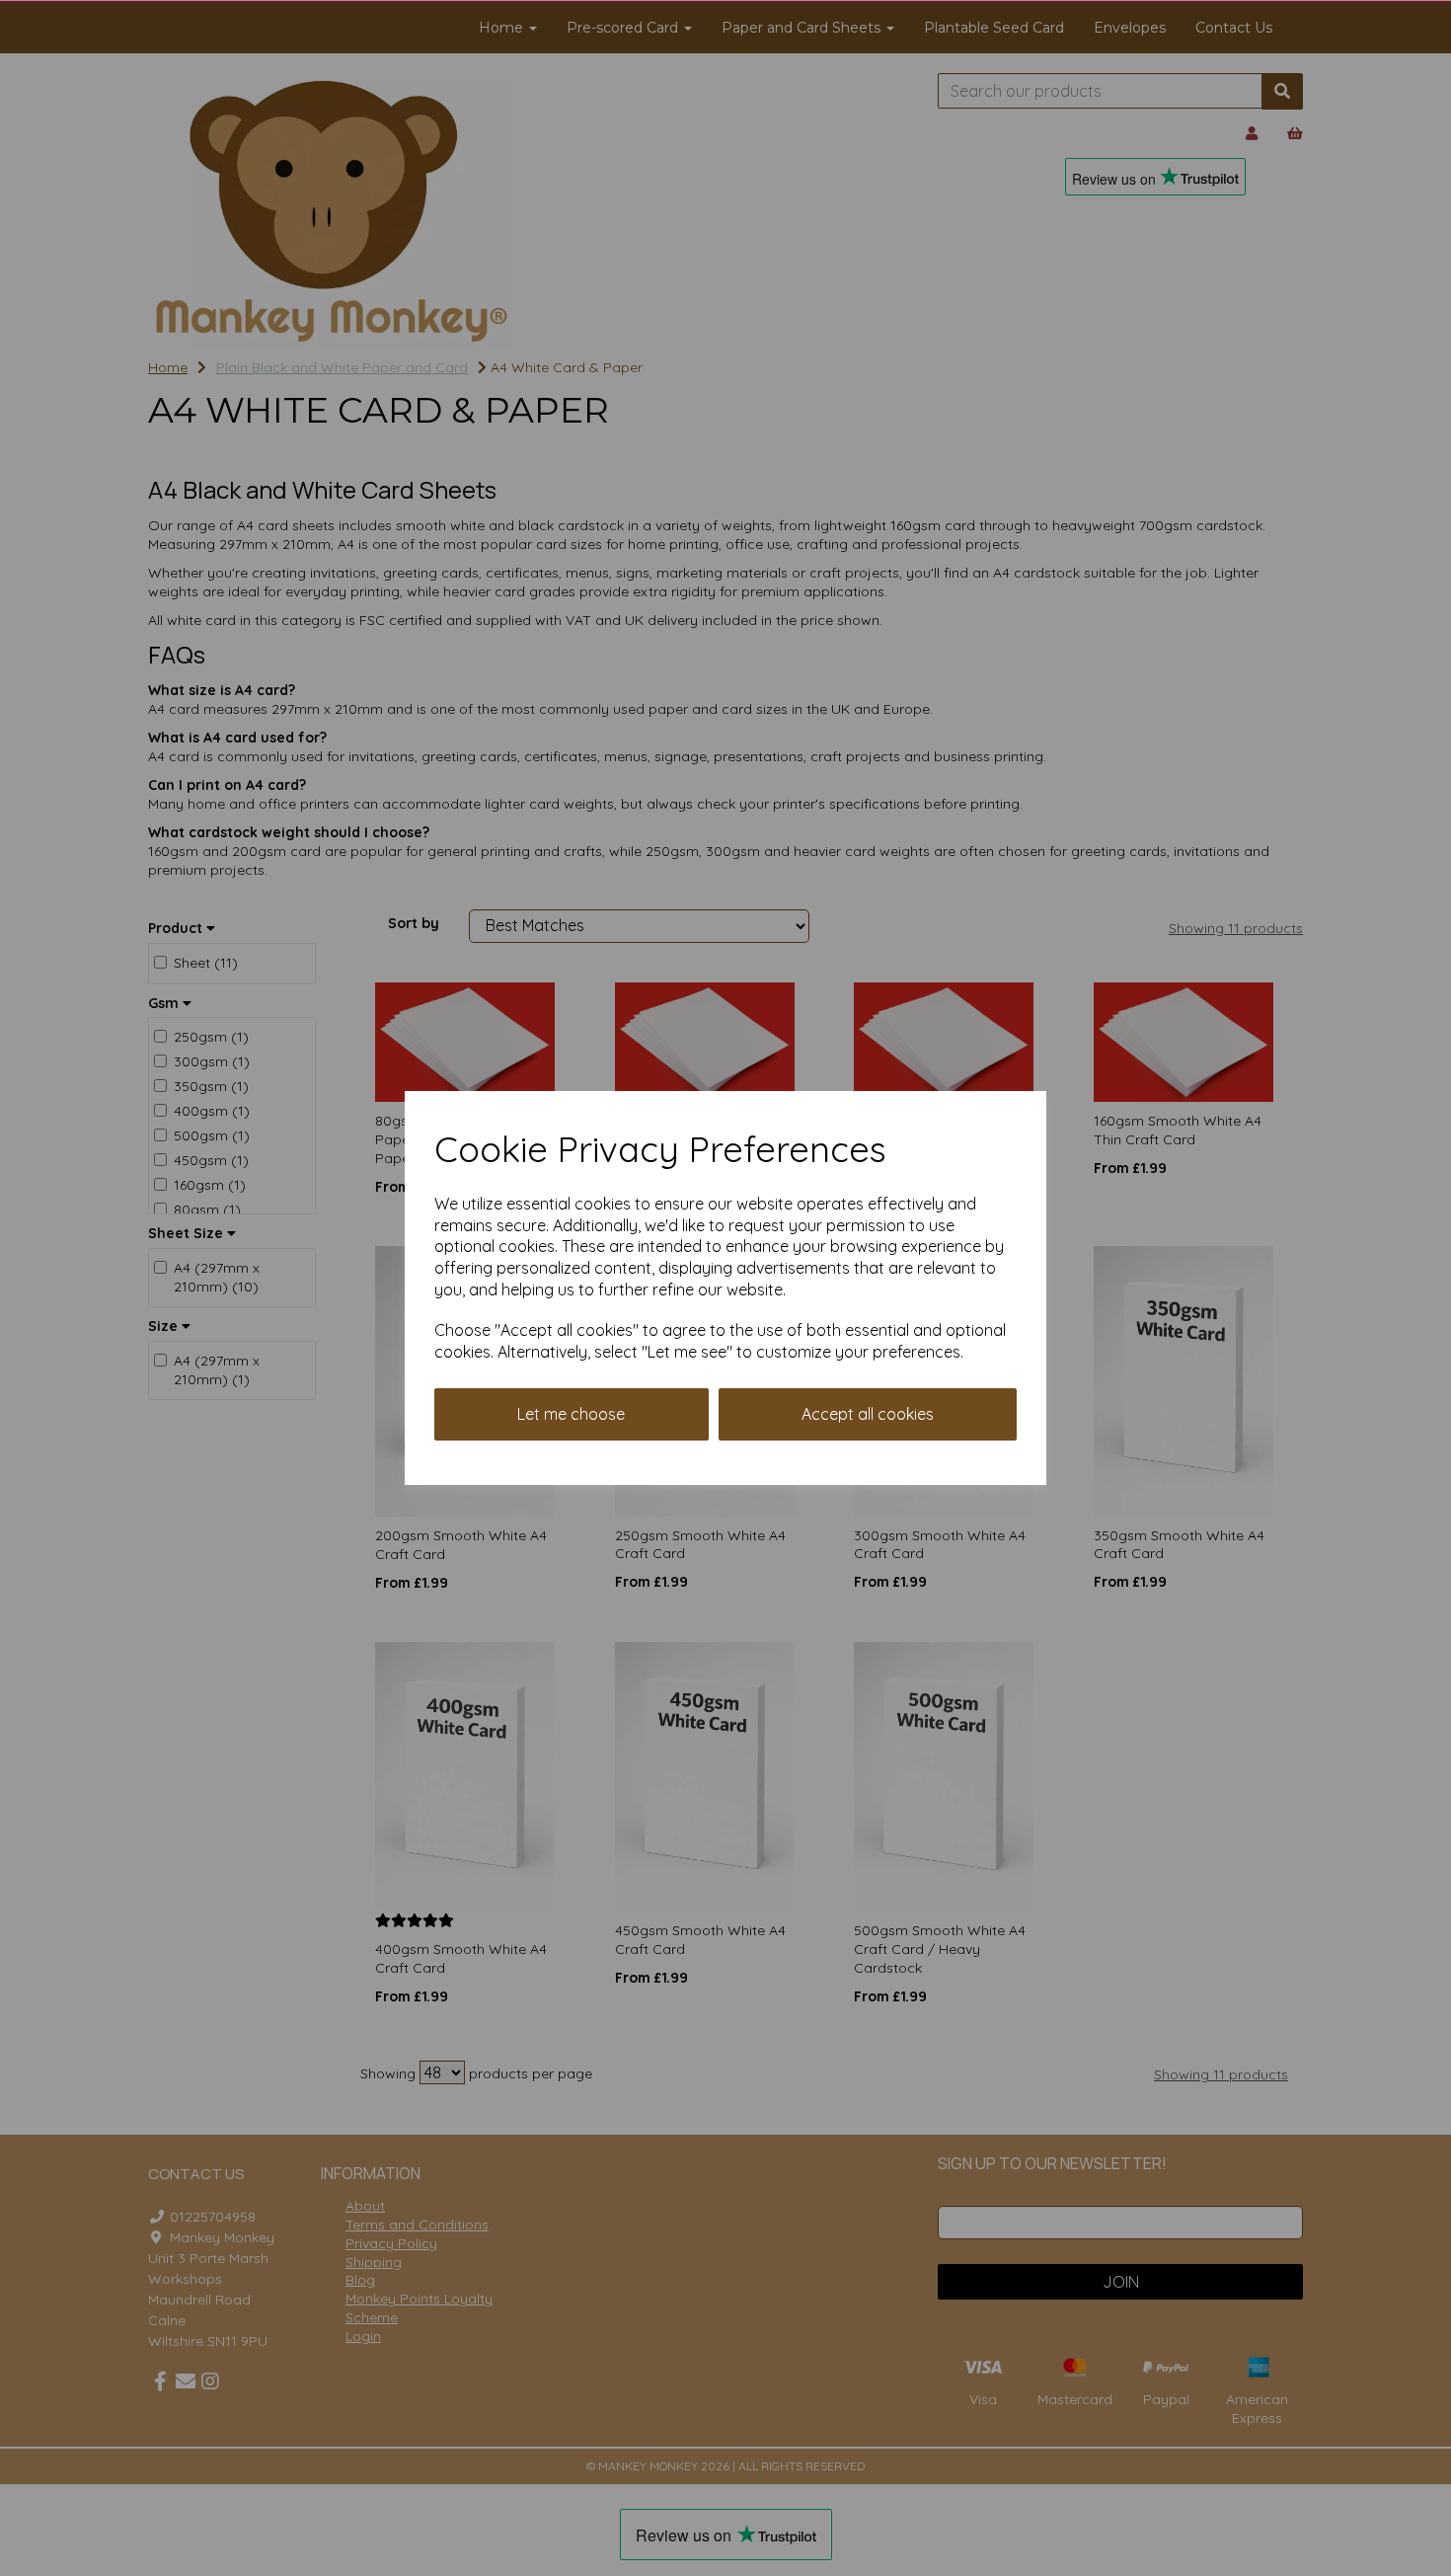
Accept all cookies (868, 1414)
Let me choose (571, 1414)
